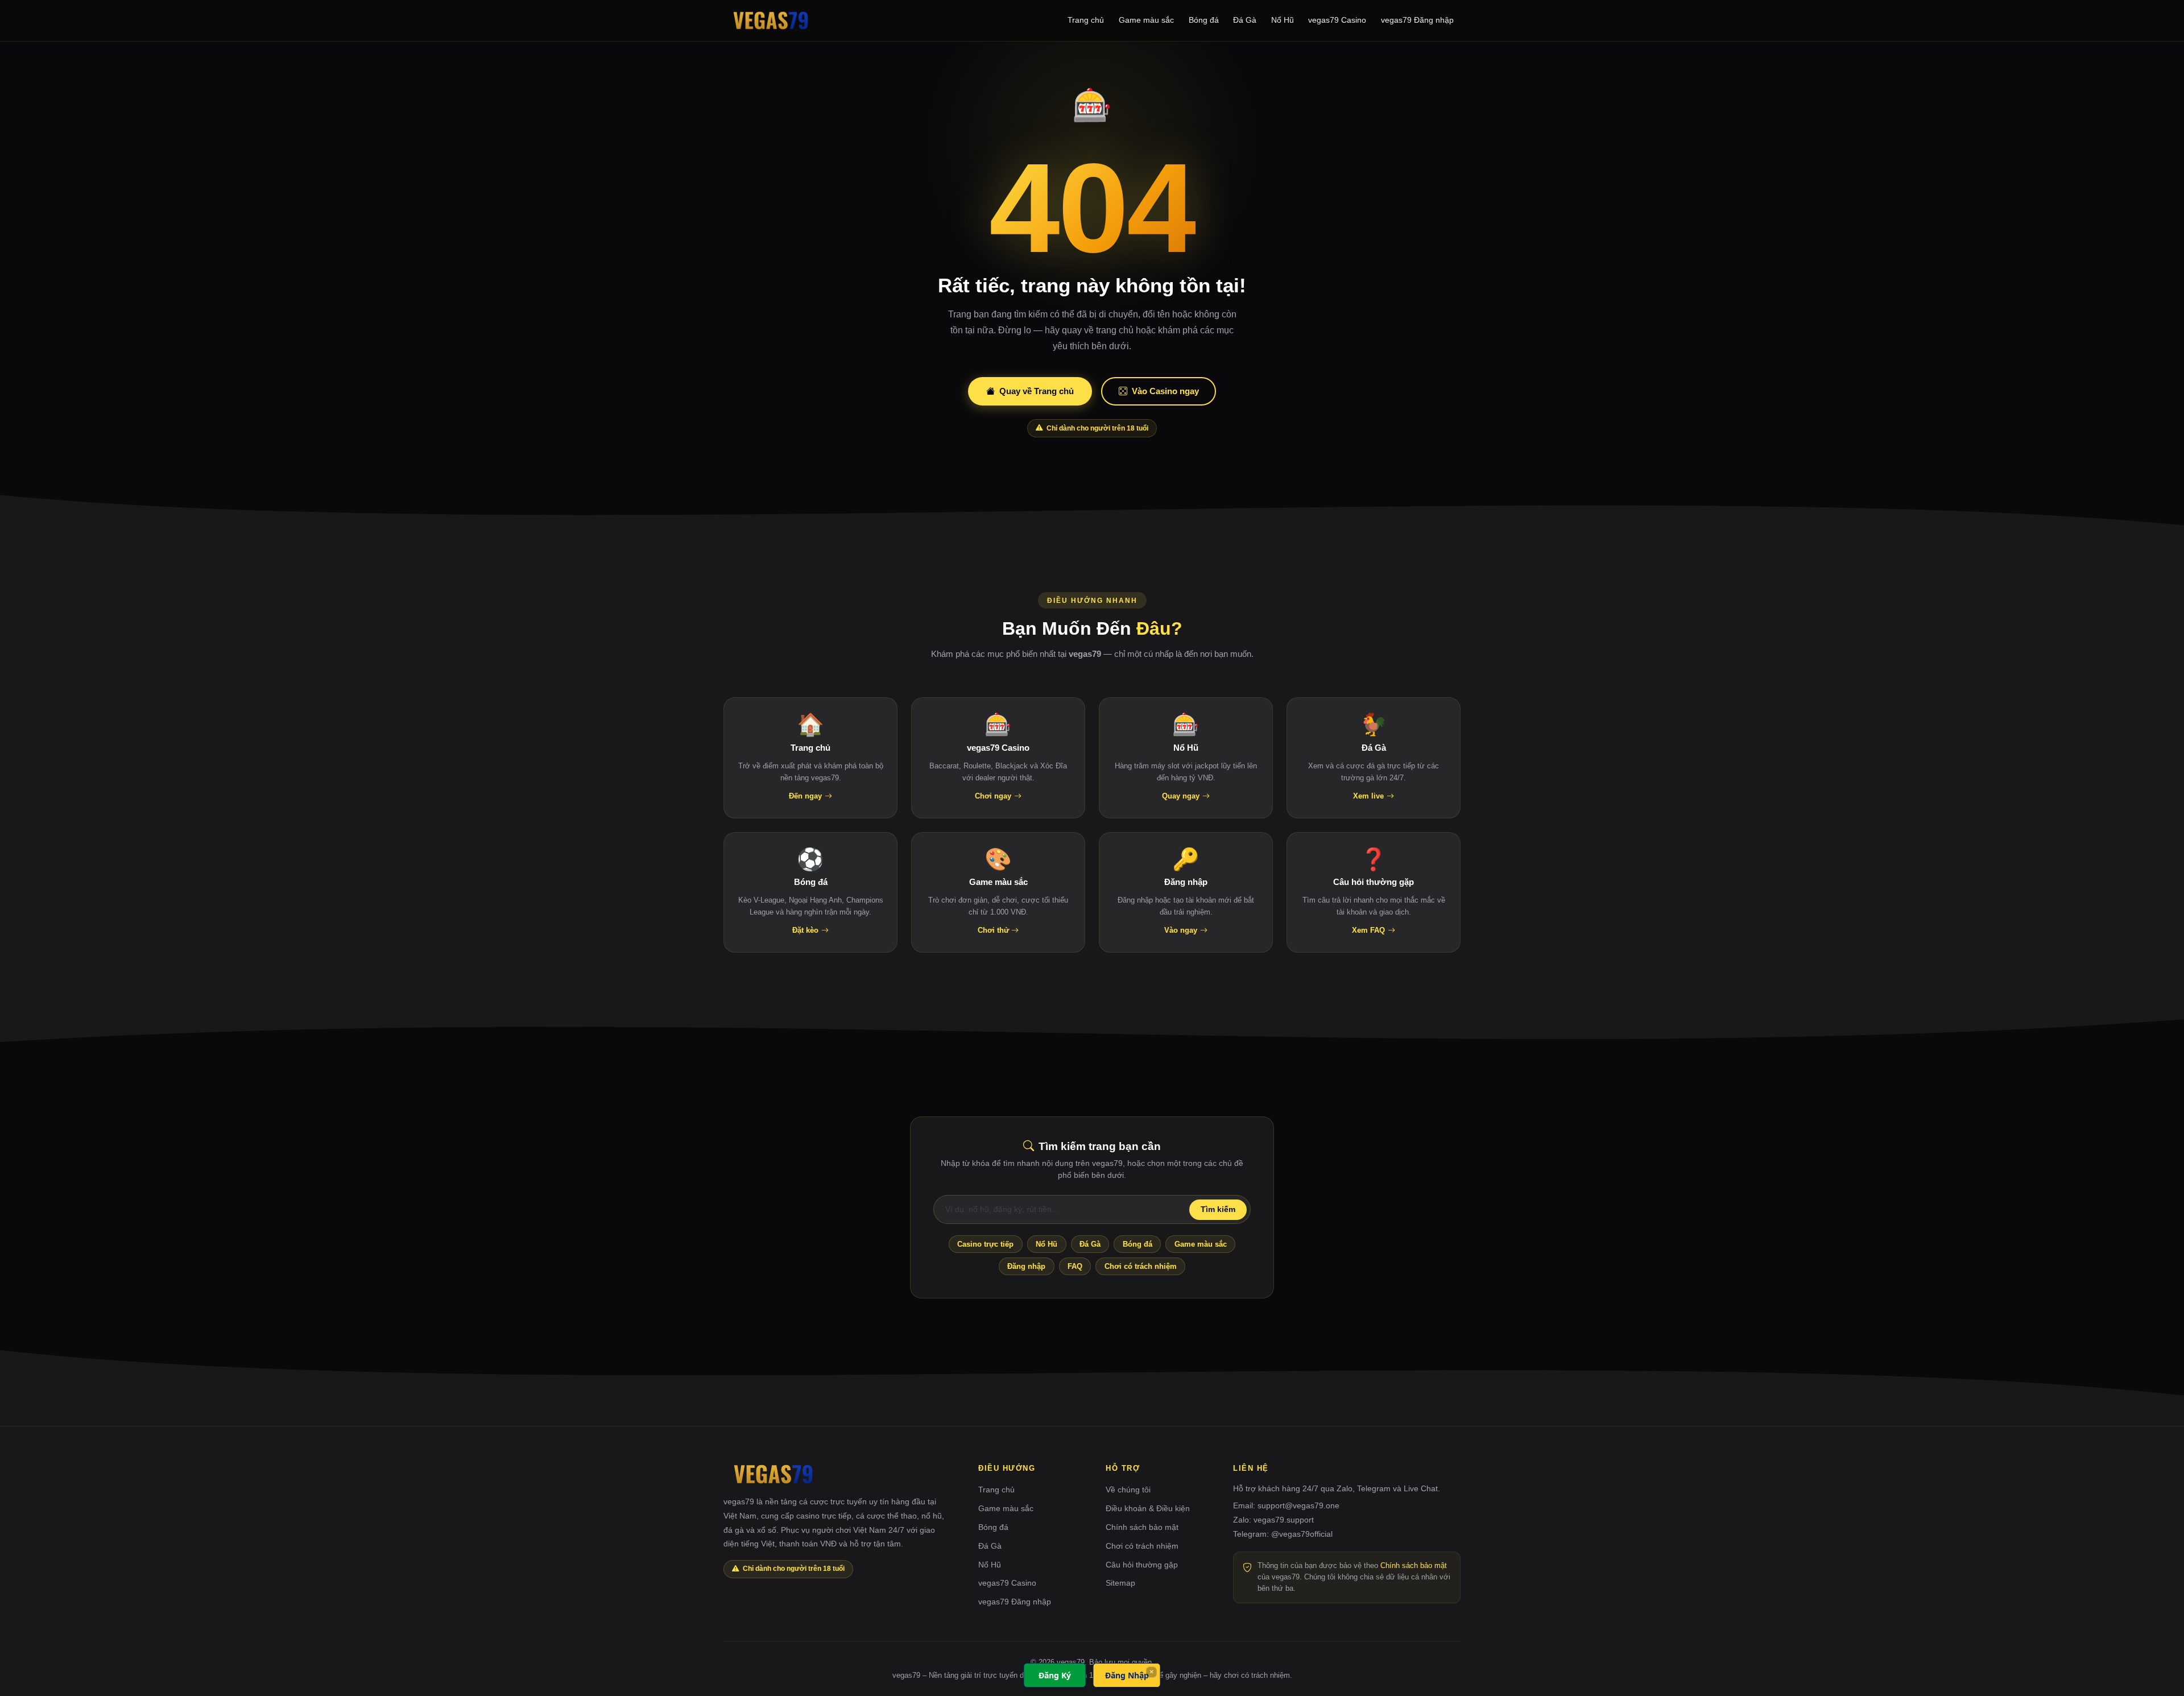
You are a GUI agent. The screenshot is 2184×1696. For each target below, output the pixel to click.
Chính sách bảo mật (1142, 1527)
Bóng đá (1204, 20)
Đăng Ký (1055, 1675)
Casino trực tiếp (985, 1244)
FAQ (1075, 1266)
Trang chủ (1086, 20)
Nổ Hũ (1283, 20)
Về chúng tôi (1128, 1490)
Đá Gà (1245, 20)
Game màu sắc (1146, 20)
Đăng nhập (1026, 1266)
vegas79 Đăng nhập (1417, 20)
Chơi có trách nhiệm (1141, 1266)
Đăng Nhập (1127, 1675)
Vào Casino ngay (1165, 391)
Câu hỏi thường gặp (1142, 1565)
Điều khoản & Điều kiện (1148, 1508)
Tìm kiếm (1218, 1209)
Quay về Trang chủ (1037, 391)
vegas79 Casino (1337, 20)
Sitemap (1120, 1583)
